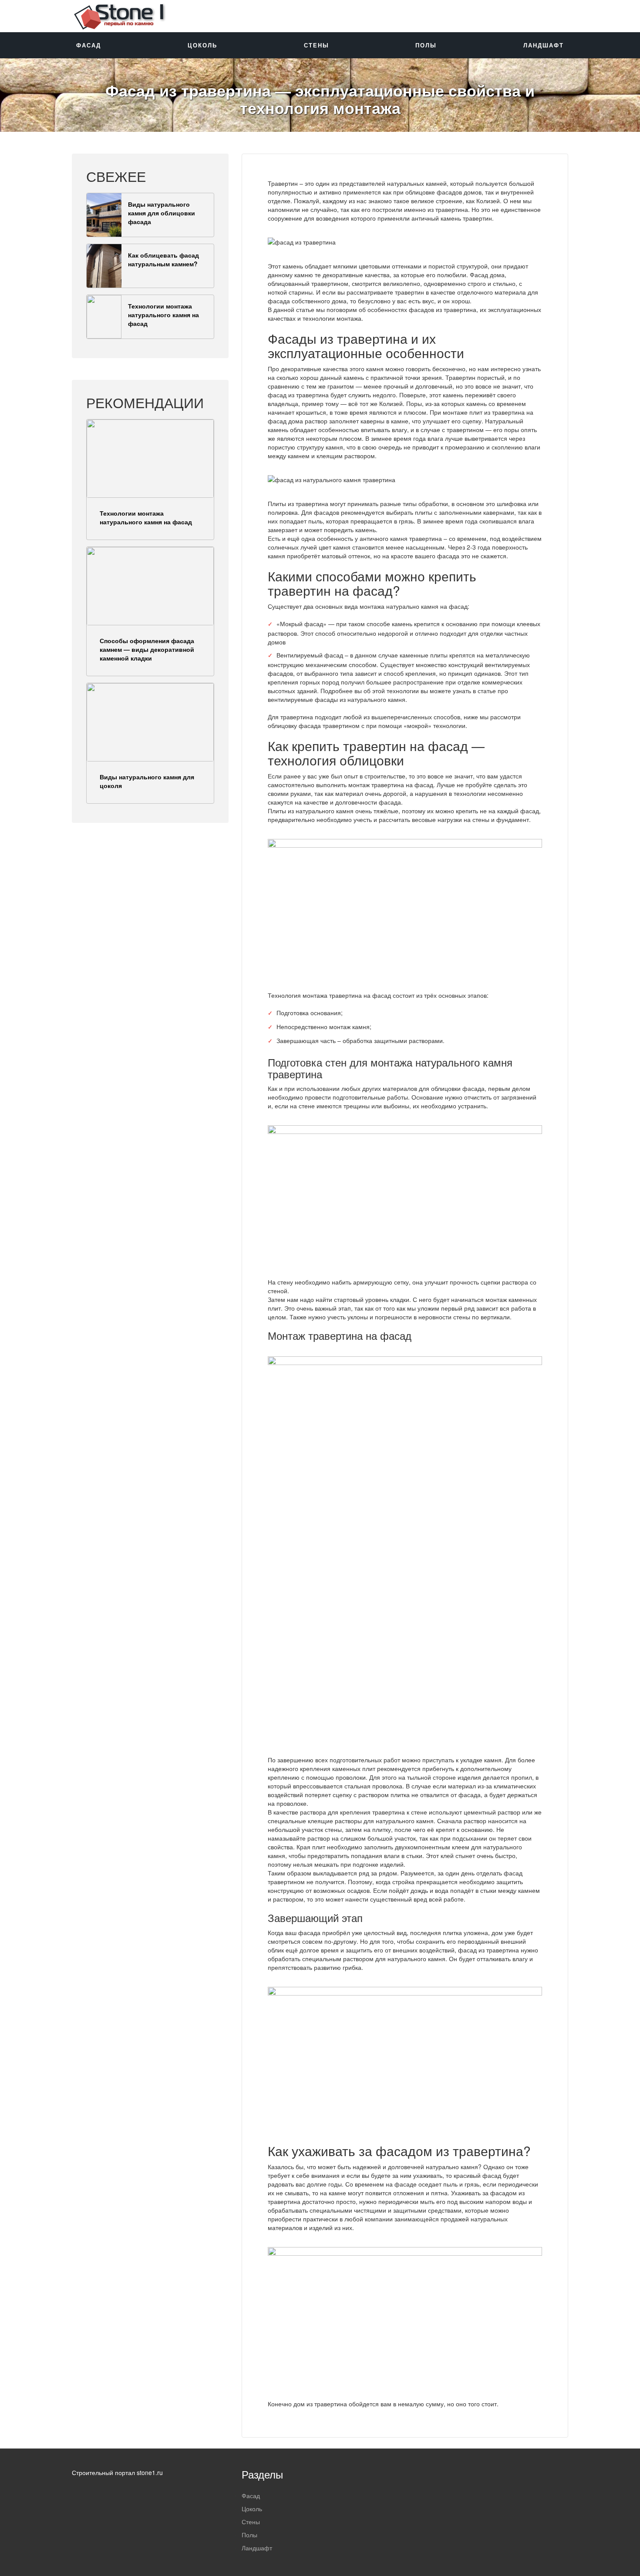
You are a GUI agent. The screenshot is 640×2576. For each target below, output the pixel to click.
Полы (426, 45)
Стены (317, 45)
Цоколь (202, 45)
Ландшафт (544, 45)
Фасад (89, 45)
